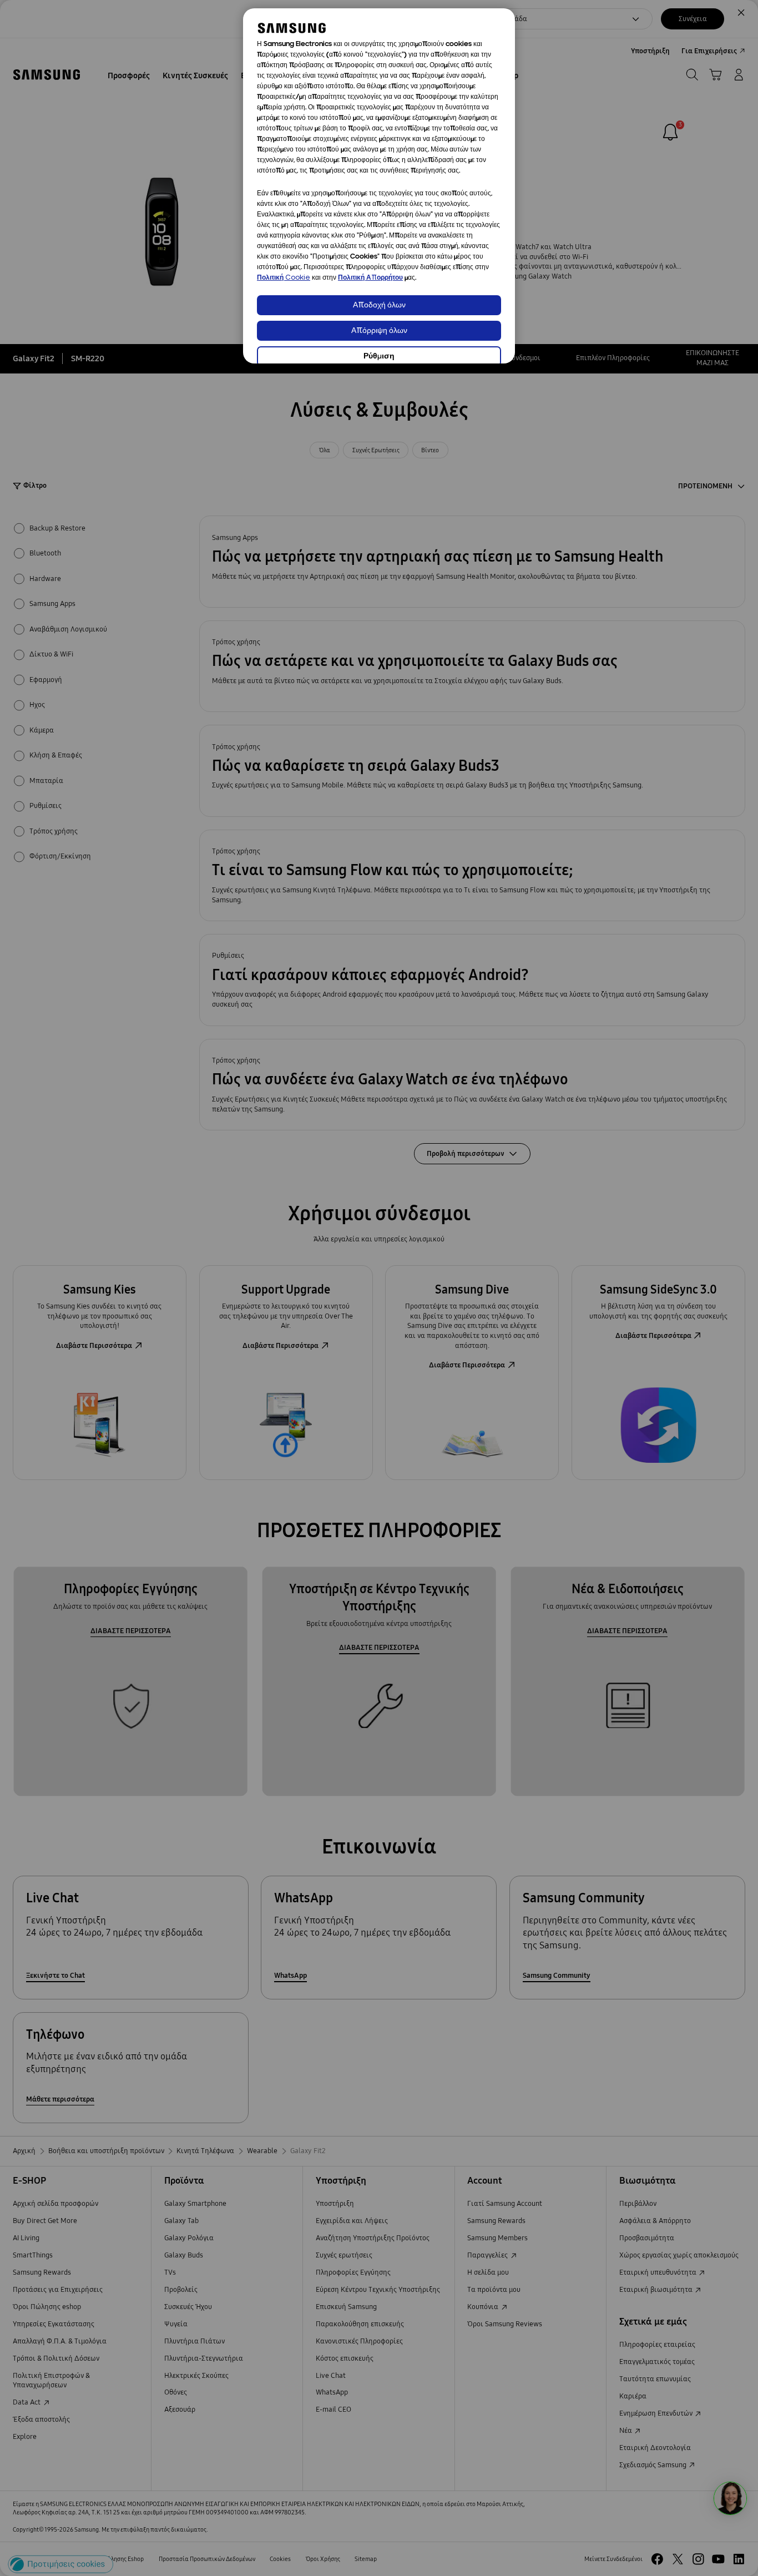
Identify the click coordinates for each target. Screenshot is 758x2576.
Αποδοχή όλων (379, 305)
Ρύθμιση (379, 357)
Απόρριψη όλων (379, 331)
